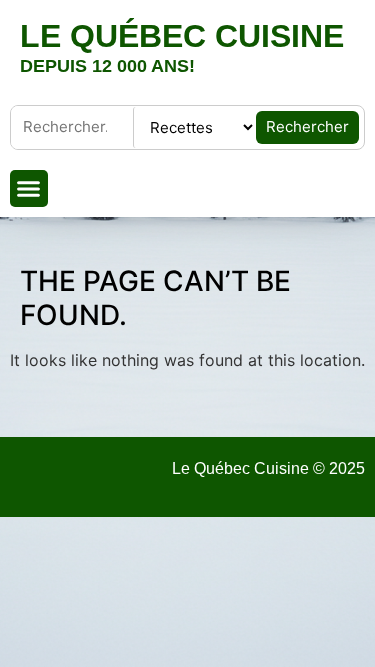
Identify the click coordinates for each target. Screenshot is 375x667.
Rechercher (307, 126)
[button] (29, 189)
